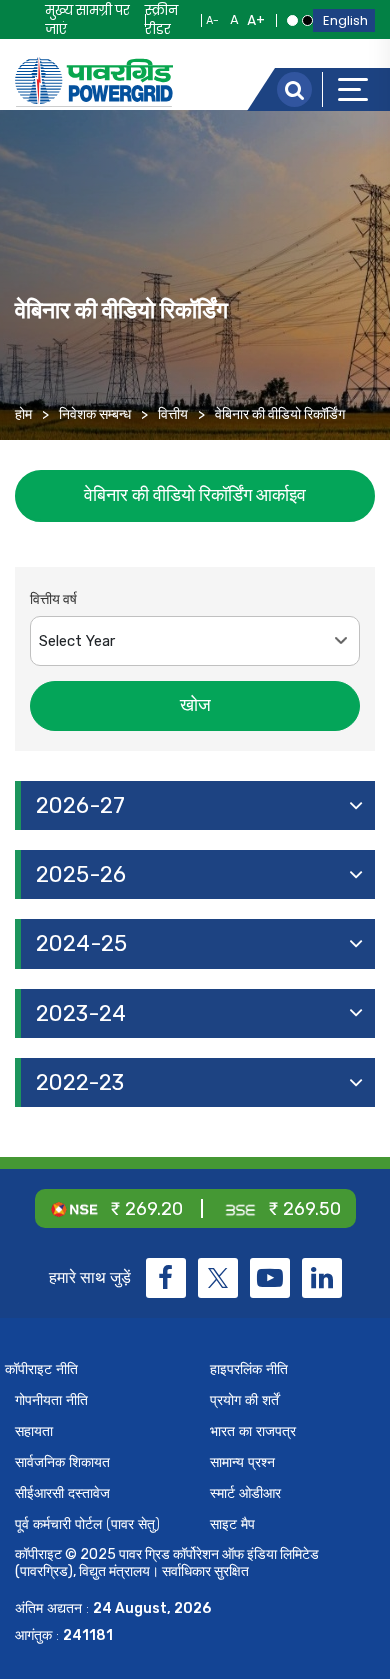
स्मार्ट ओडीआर (245, 1493)
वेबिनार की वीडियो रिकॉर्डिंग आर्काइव (195, 495)
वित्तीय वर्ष (53, 599)
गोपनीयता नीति (51, 1400)
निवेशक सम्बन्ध (95, 414)
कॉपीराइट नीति (41, 1369)
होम (23, 414)
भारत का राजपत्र (253, 1431)
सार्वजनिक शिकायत (62, 1462)
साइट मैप (232, 1524)
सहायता (34, 1431)
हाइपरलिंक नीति (249, 1369)
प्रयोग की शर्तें (244, 1400)
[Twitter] (218, 1278)
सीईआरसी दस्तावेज (62, 1493)
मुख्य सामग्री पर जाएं (87, 20)
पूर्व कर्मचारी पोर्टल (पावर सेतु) (87, 1524)
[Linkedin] (322, 1278)
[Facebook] (166, 1278)
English (345, 20)
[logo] (94, 82)
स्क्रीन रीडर (161, 20)
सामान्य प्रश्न (242, 1462)
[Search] (294, 89)
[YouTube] (270, 1278)
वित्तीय (173, 414)
